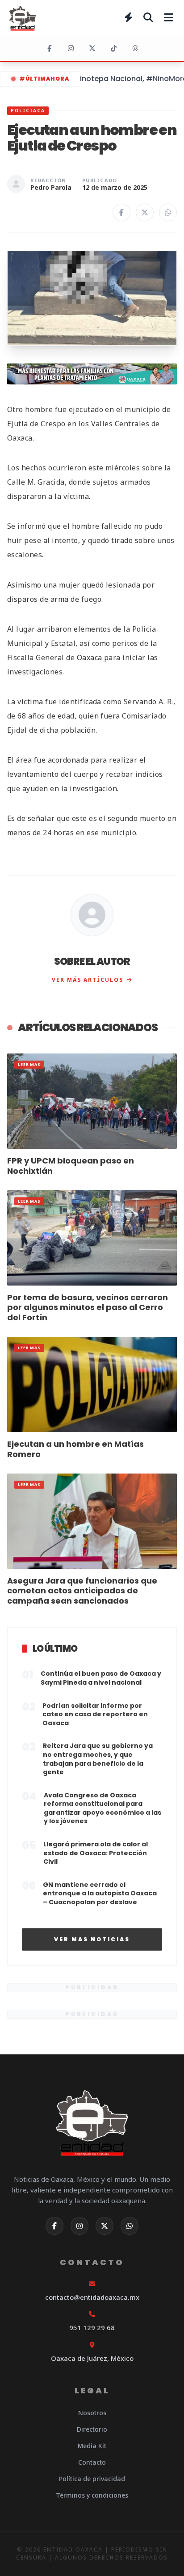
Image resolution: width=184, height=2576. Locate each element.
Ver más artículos (88, 980)
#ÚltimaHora (44, 79)
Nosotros (92, 2413)
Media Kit (92, 2446)
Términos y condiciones (92, 2495)
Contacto (92, 2462)
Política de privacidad (92, 2479)
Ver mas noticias (92, 1939)
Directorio (92, 2429)
